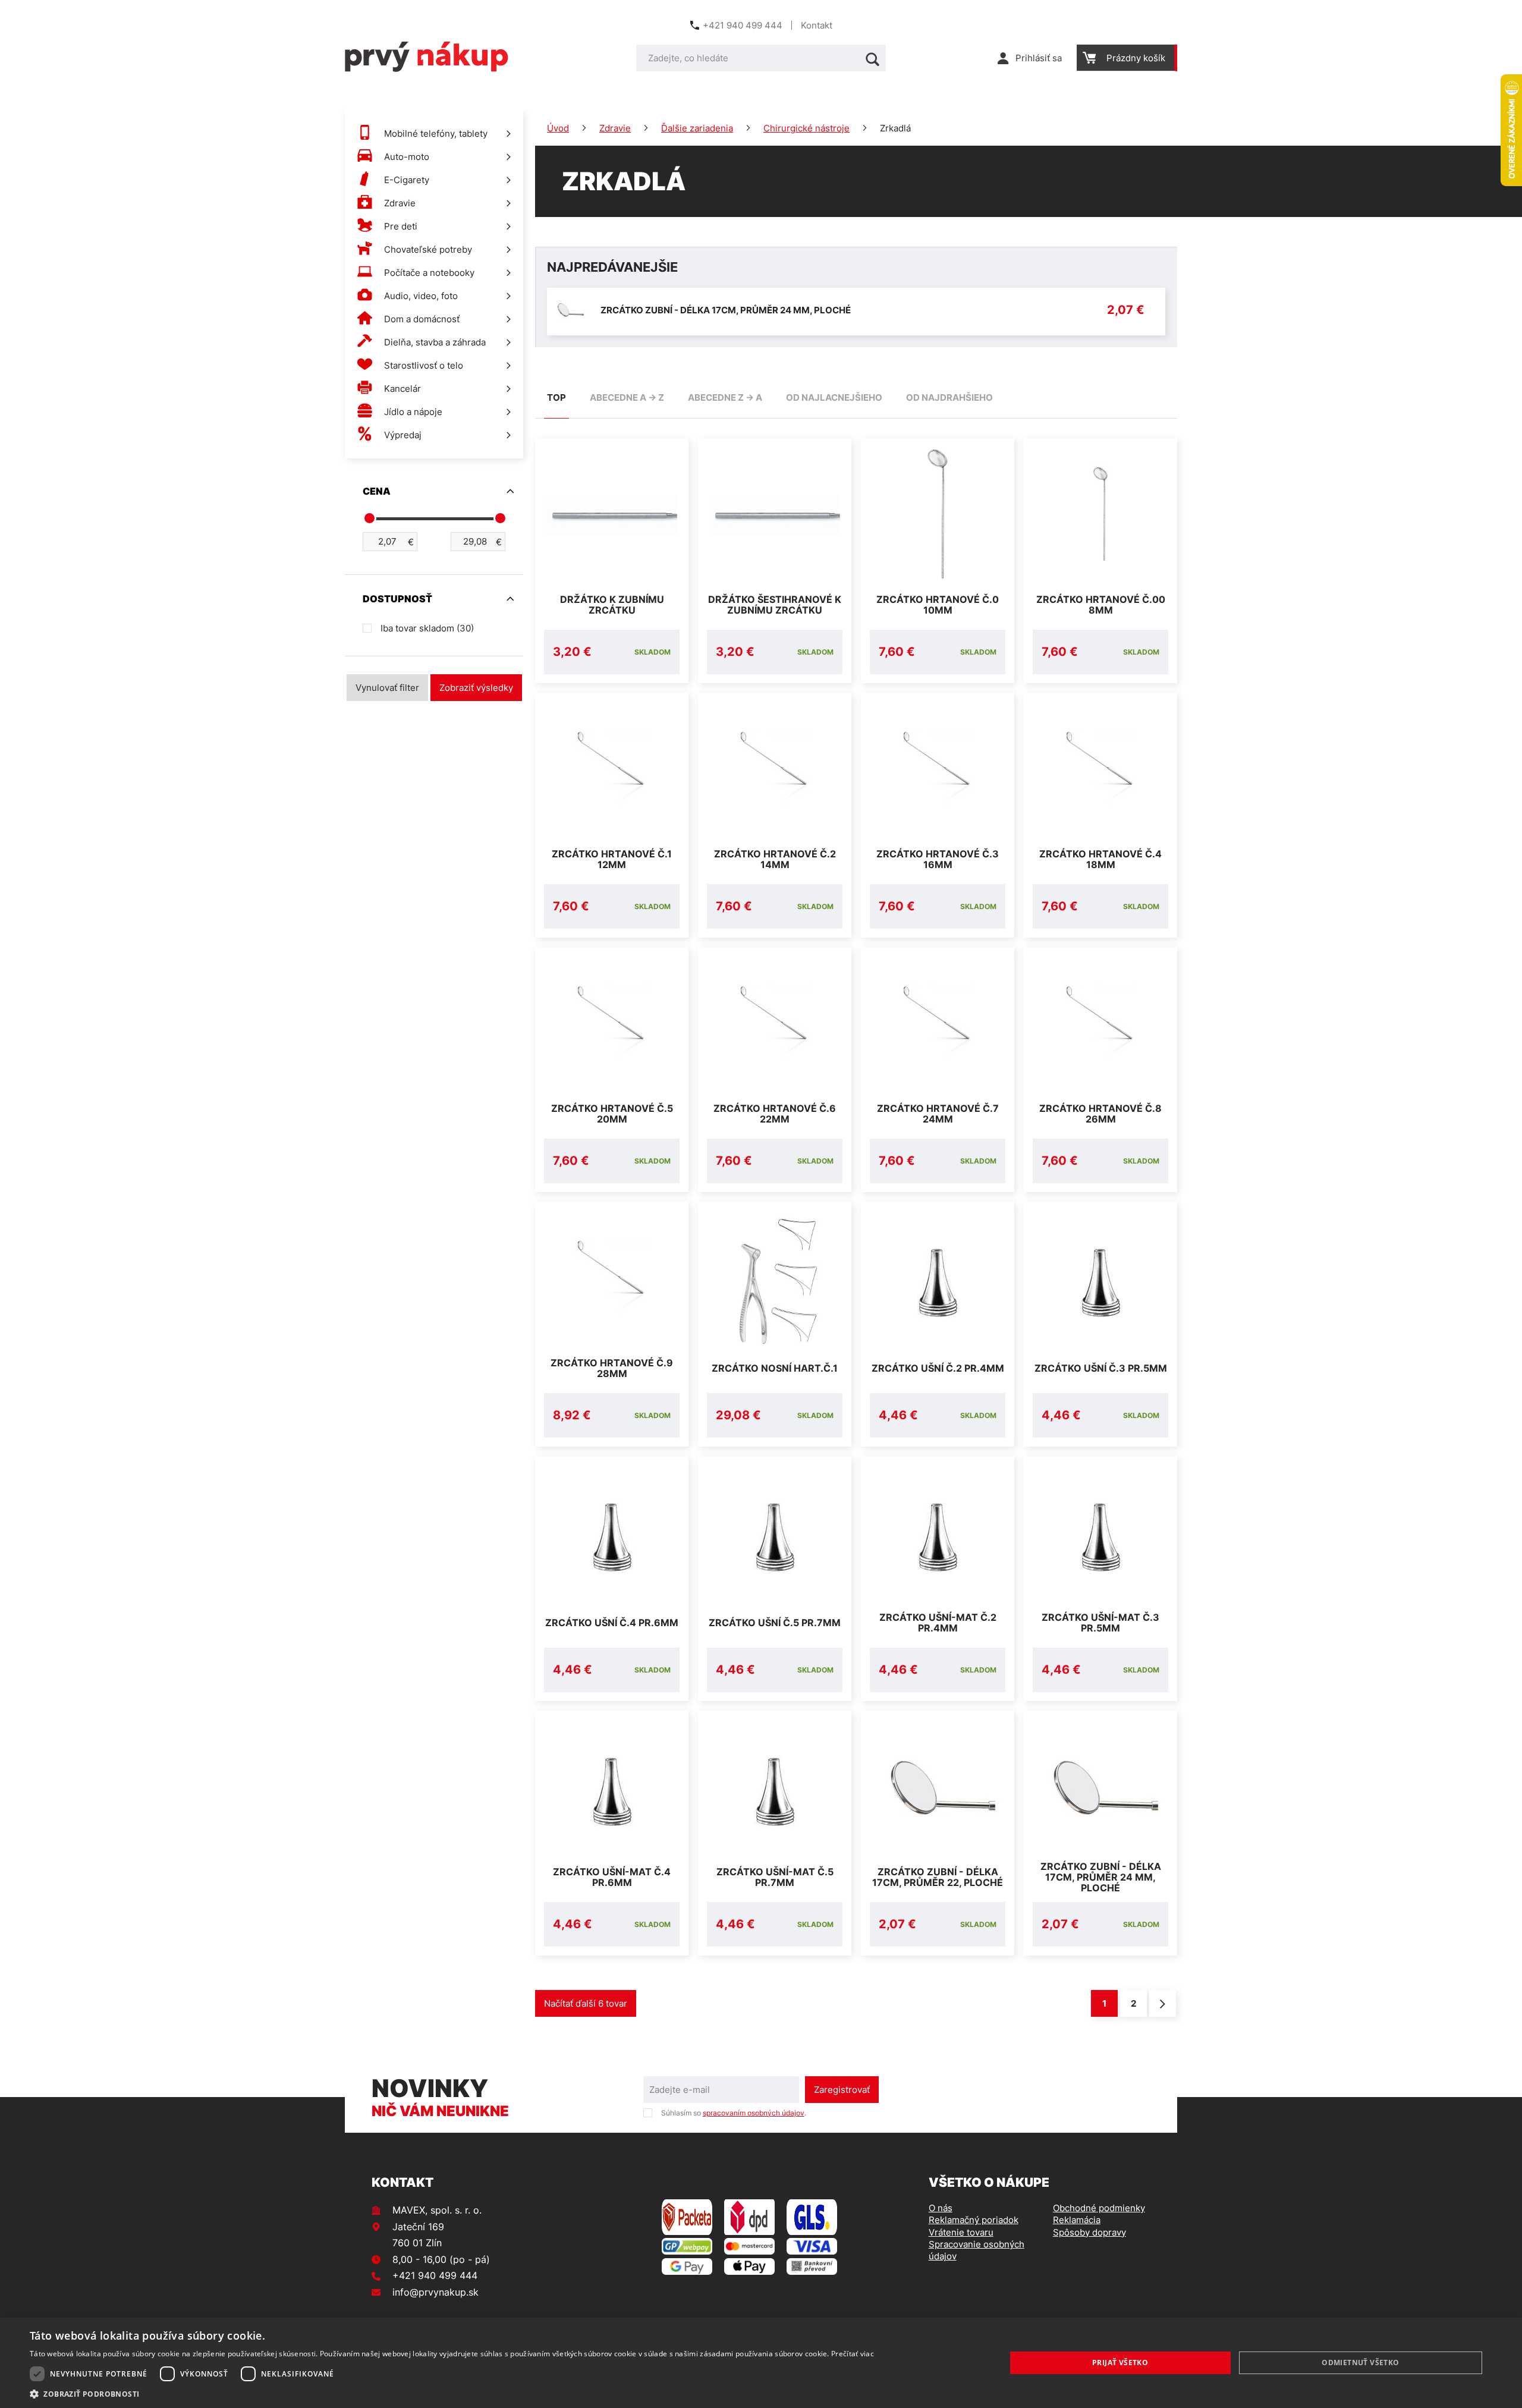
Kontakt (817, 25)
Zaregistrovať (842, 2090)
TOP (556, 397)
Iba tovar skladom (427, 628)
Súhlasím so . (734, 2113)
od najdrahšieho (949, 397)
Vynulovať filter (387, 688)
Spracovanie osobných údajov (977, 2250)
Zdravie (615, 128)
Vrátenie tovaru (961, 2232)
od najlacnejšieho (834, 397)
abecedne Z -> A (725, 397)
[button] (452, 2393)
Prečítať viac (853, 2354)
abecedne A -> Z (627, 397)
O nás (941, 2208)
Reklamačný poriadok (974, 2220)
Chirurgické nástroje (806, 128)
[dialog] (761, 2363)
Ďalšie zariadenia (697, 128)
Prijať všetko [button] (1120, 2363)
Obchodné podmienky (1099, 2208)
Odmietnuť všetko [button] (1360, 2363)
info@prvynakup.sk (435, 2292)
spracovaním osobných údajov (754, 2113)
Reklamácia (1077, 2220)
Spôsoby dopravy (1089, 2232)
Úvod (558, 128)
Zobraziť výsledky (476, 688)
